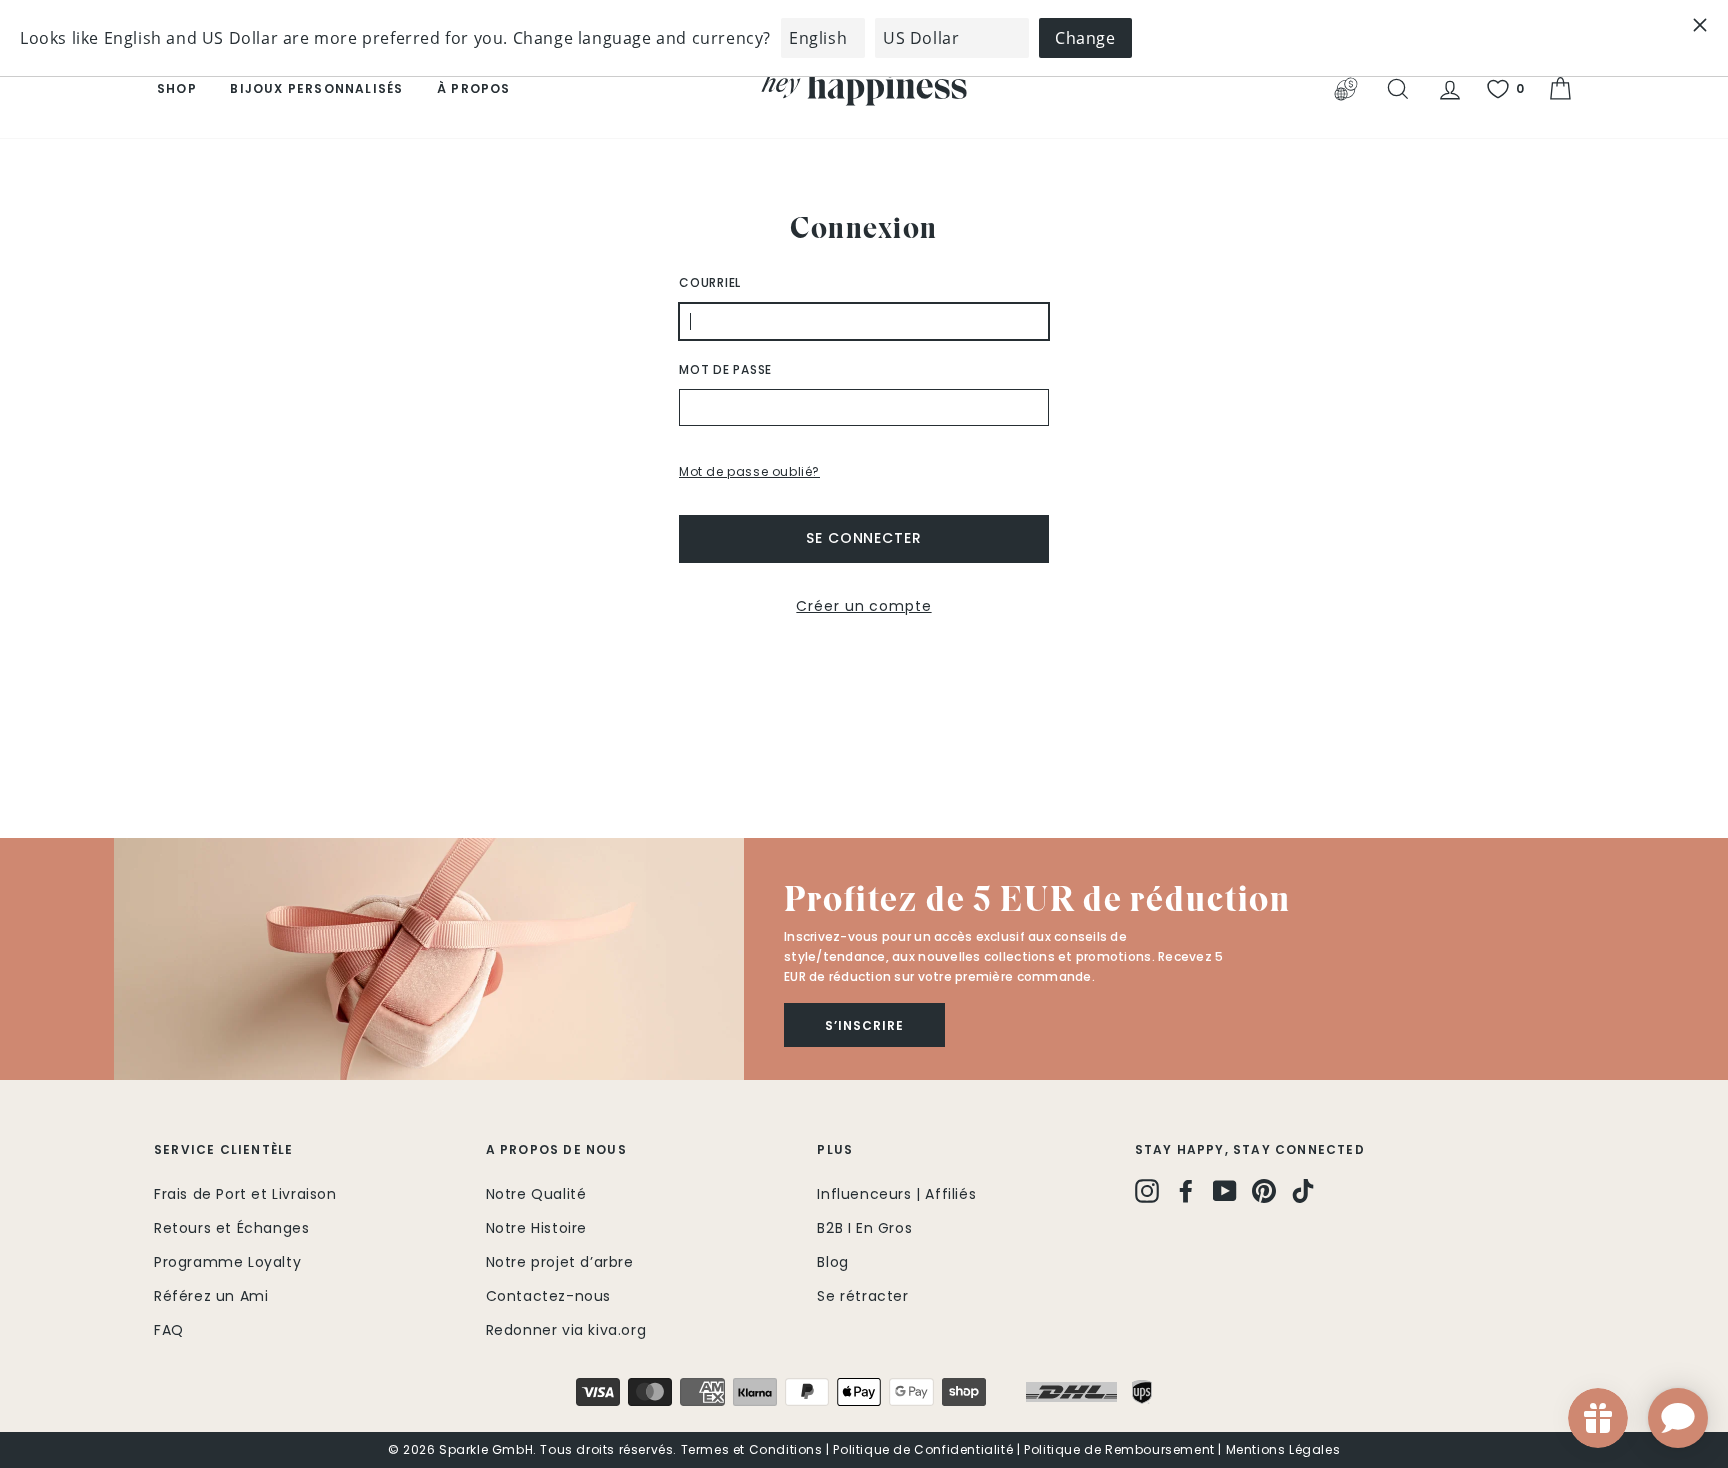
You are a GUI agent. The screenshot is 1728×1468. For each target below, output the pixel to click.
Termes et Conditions (752, 1449)
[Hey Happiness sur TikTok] (1303, 1191)
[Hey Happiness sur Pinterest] (1264, 1191)
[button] (429, 959)
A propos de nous (556, 1149)
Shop (177, 88)
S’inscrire (864, 1025)
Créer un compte (863, 606)
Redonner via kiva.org (566, 1330)
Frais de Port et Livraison (245, 1194)
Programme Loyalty (227, 1262)
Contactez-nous (548, 1296)
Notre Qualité (536, 1194)
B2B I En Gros (864, 1228)
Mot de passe (725, 369)
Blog (832, 1262)
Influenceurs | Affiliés (896, 1194)
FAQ (169, 1330)
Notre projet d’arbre (560, 1262)
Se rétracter (862, 1296)
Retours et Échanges (231, 1228)
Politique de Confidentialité (923, 1449)
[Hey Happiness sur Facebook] (1186, 1191)
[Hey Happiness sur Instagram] (1147, 1191)
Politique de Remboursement (1119, 1449)
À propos (474, 88)
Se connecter (864, 538)
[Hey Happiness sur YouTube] (1225, 1191)
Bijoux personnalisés (316, 88)
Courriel (710, 282)
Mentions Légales (1283, 1449)
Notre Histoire (536, 1228)
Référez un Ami (211, 1296)
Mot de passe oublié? (749, 471)
